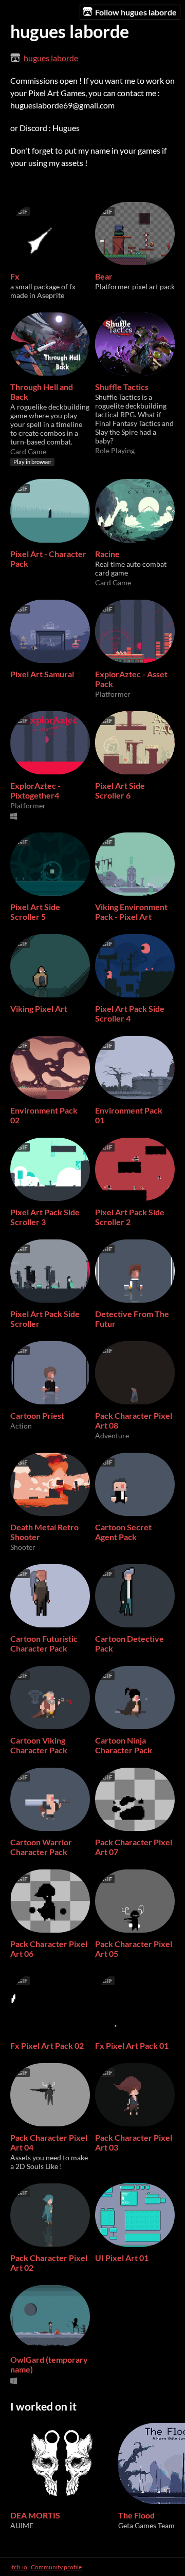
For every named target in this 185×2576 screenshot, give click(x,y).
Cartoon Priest (37, 1415)
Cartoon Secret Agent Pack (123, 1532)
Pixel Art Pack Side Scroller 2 (130, 1217)
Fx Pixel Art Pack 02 (47, 2045)
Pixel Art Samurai (42, 674)
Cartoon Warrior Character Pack (41, 1847)
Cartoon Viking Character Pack (39, 1745)
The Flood (136, 2515)
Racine (107, 554)
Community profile (56, 2567)
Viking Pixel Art (39, 1008)
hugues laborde (51, 58)
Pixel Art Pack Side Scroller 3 (45, 1217)
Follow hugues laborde (136, 12)
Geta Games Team (146, 2525)
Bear (104, 276)
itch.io (19, 2567)
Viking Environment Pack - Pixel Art (131, 912)
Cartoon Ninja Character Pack (124, 1745)
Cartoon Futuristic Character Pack (44, 1643)
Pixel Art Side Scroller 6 (120, 790)
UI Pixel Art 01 (122, 2258)
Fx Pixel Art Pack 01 (132, 2045)
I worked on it (43, 2406)
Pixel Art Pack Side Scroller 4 (130, 1013)
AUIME (22, 2525)
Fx (15, 276)
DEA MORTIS (35, 2515)
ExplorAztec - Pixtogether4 (35, 790)
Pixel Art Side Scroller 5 (35, 912)
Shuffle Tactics (122, 387)
